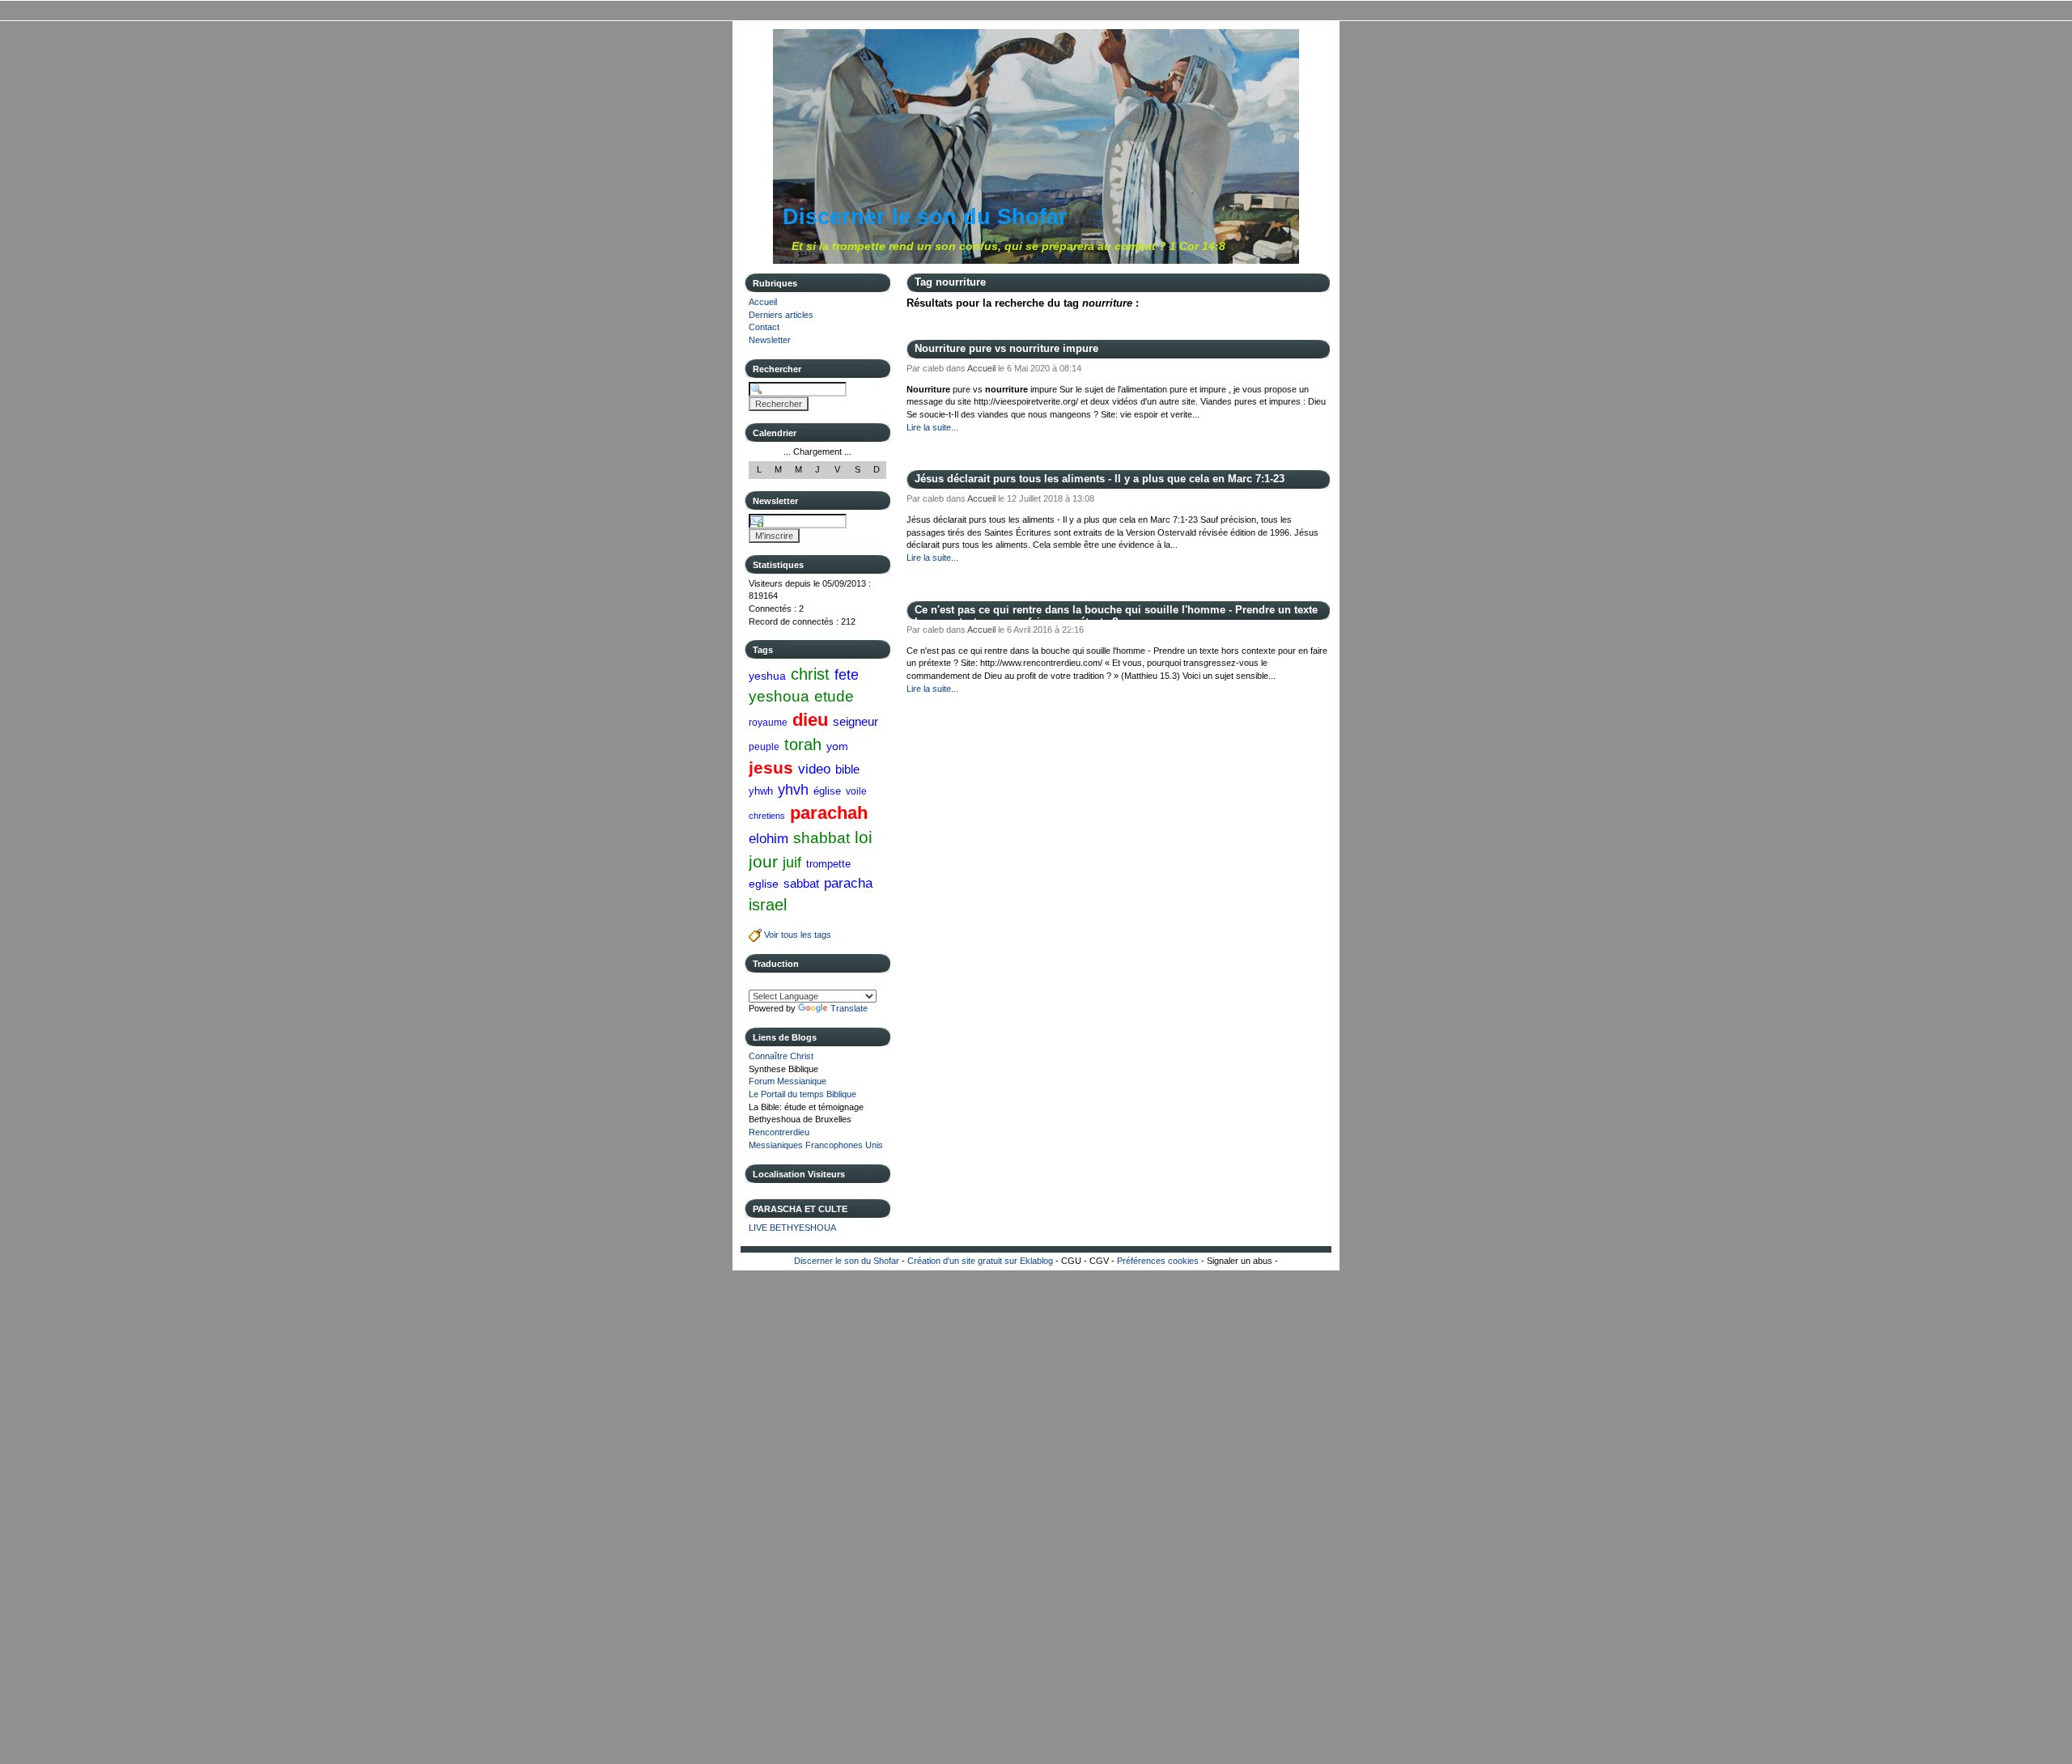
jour (763, 861)
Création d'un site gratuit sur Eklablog (980, 1261)
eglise (764, 884)
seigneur (856, 721)
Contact (764, 327)
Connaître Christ (781, 1056)
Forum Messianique (788, 1081)
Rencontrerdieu (779, 1132)
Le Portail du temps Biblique (802, 1094)
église (827, 791)
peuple (764, 747)
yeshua (767, 676)
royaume (768, 723)
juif (792, 863)
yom (837, 746)
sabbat (801, 883)
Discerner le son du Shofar (925, 217)
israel (768, 905)
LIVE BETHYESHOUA (792, 1228)
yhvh (793, 790)
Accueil (763, 302)
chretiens (767, 816)
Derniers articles (781, 315)
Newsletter (770, 340)
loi (864, 837)
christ (810, 674)
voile (856, 791)
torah (803, 744)
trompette (828, 864)
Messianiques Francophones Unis (816, 1145)
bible (847, 769)
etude (834, 696)
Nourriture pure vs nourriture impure (1006, 348)
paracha (848, 883)
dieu (810, 720)
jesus (771, 768)
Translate (849, 1008)
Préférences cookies (1158, 1261)
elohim (769, 838)
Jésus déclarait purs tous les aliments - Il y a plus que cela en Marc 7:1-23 (1100, 479)
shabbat (822, 838)
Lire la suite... (932, 427)
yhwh (761, 791)
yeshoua (779, 696)
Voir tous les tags (796, 935)
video (814, 769)
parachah (829, 813)
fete (847, 675)
